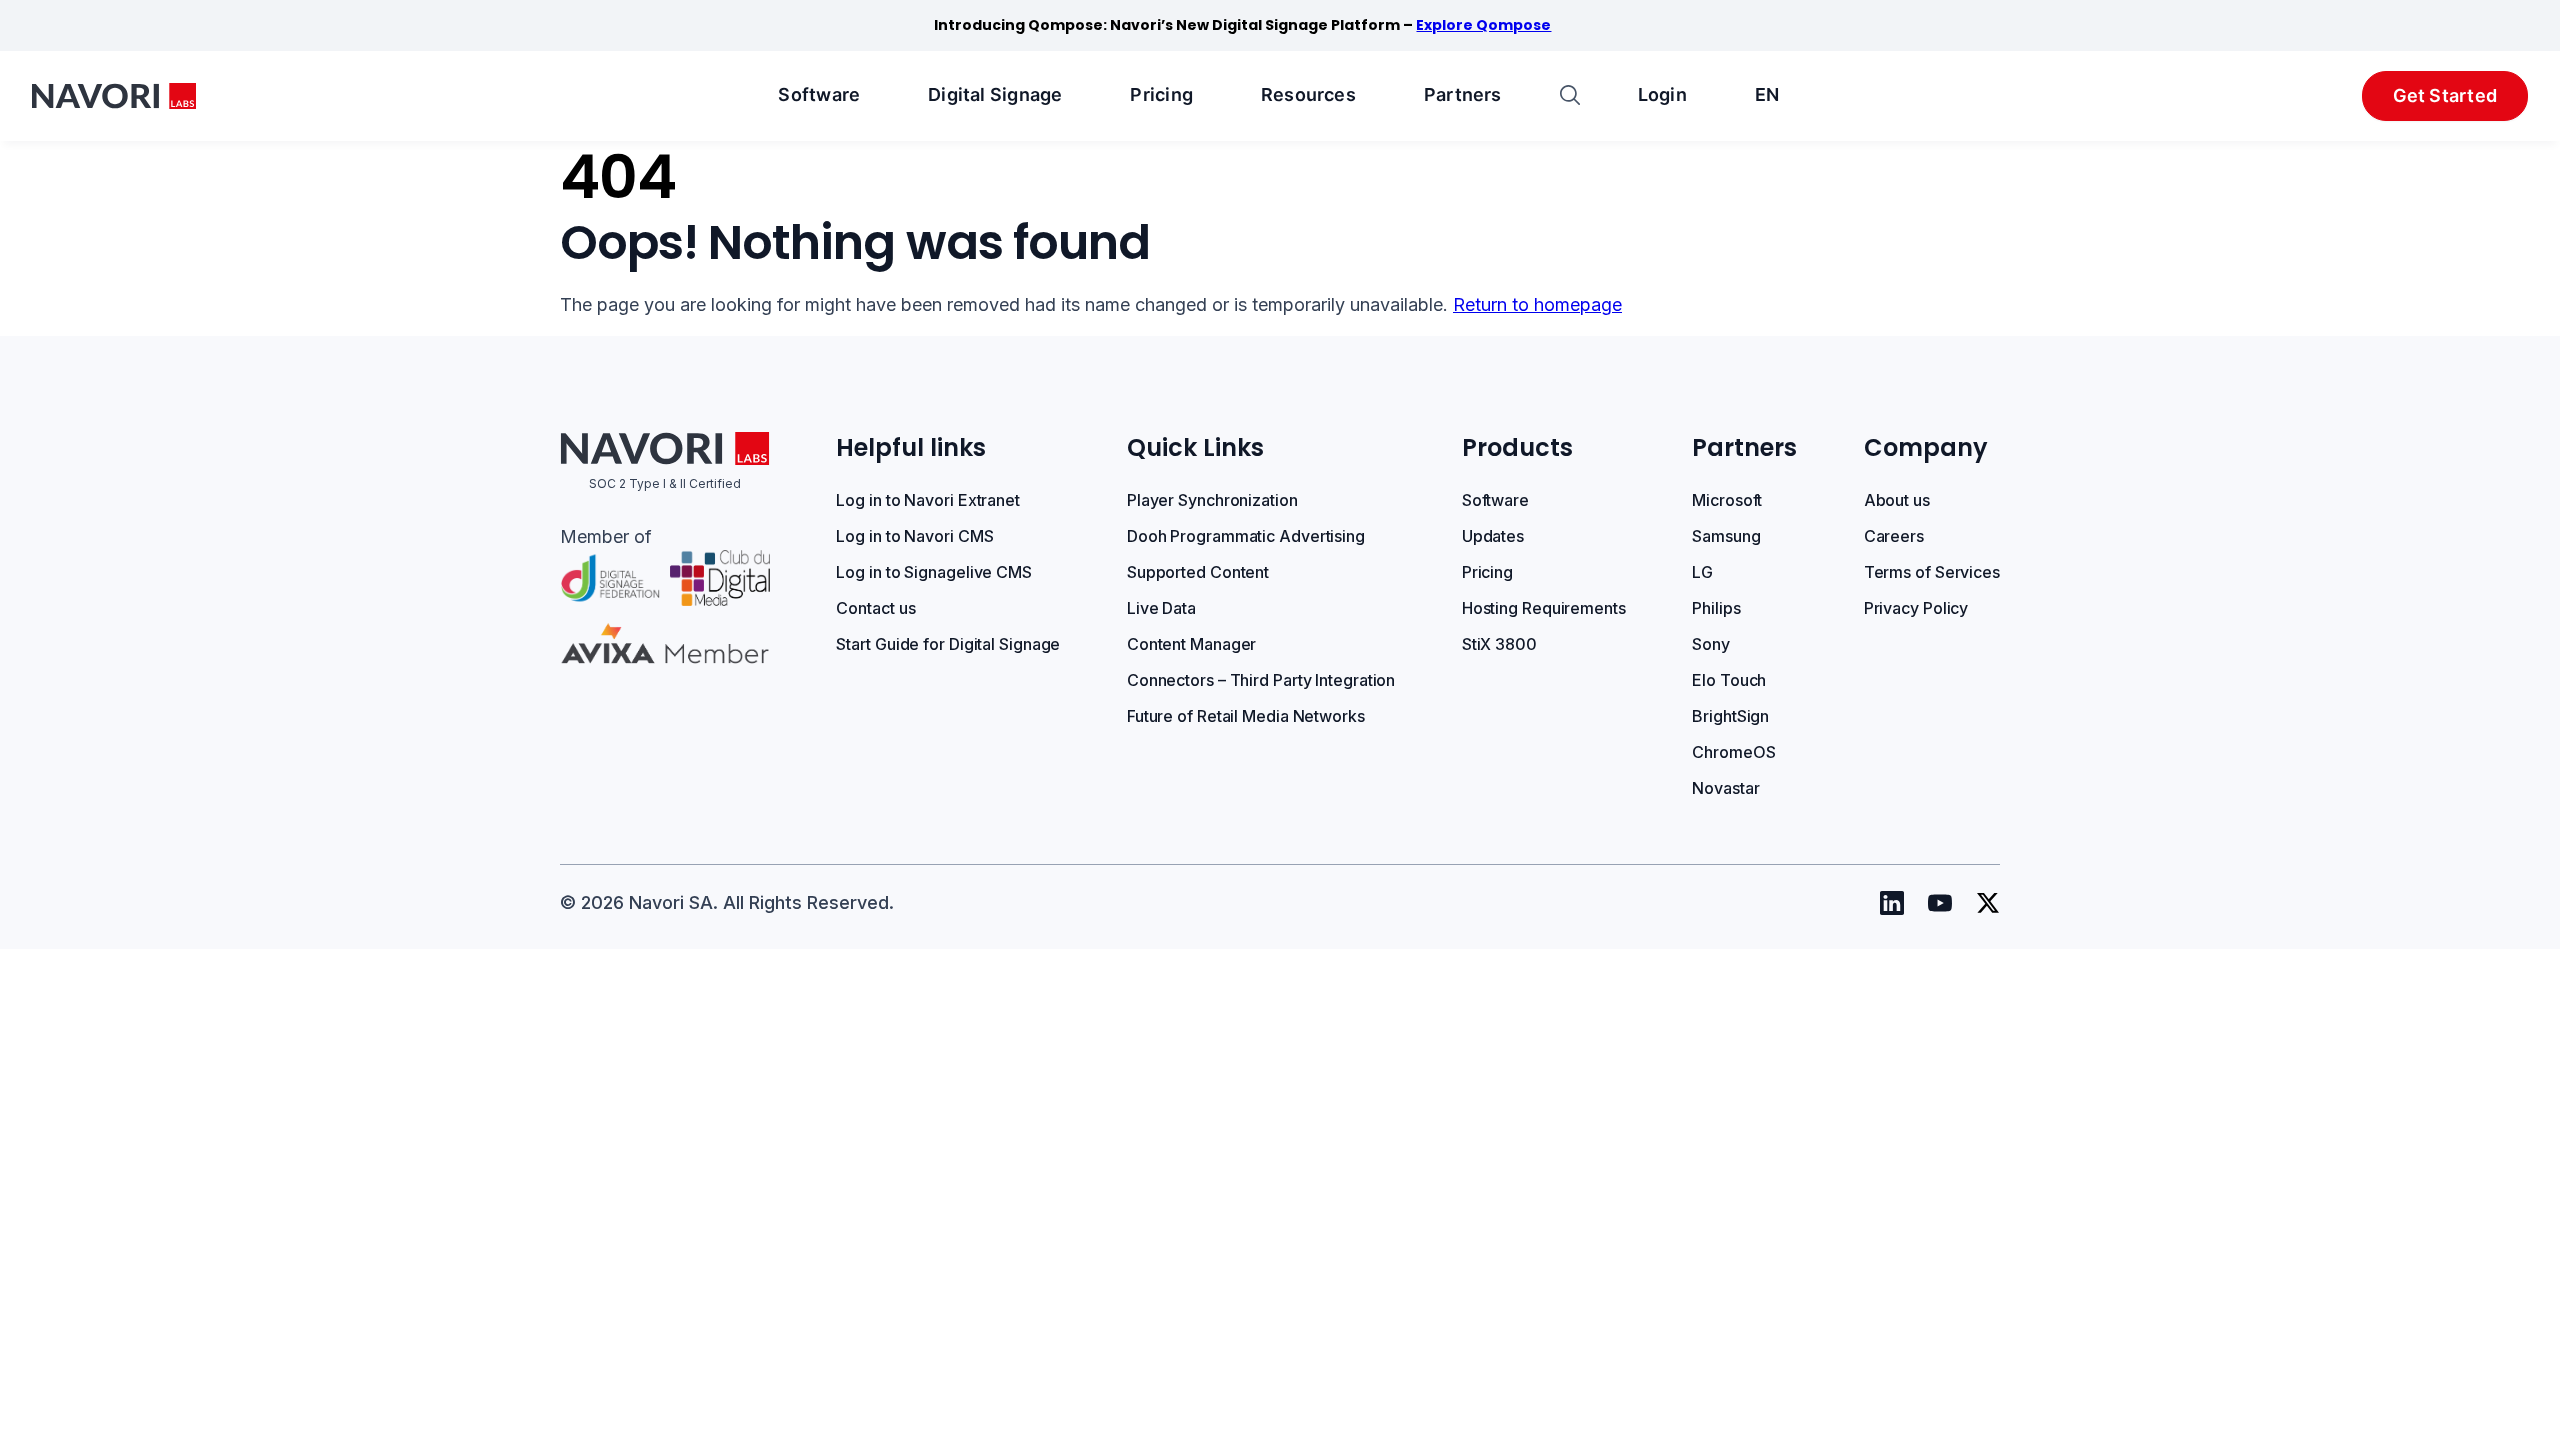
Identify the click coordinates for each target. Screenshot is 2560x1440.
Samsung (1726, 536)
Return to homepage (1537, 304)
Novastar (1725, 788)
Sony (1711, 644)
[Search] (1570, 96)
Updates (1493, 536)
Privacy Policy (1916, 608)
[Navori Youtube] (1940, 903)
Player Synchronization (1212, 500)
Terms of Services (1932, 572)
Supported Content (1198, 572)
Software (819, 94)
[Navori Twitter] (1988, 903)
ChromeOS (1733, 752)
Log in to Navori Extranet (928, 500)
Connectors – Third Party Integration (1261, 680)
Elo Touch (1729, 680)
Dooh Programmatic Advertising (1246, 536)
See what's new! (1404, 25)
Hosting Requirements (1544, 608)
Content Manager (1192, 644)
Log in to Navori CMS (914, 536)
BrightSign (1730, 716)
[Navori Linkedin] (1892, 903)
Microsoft (1727, 500)
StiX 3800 (1499, 644)
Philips (1716, 608)
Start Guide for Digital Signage (948, 644)
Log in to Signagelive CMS (934, 572)
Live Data (1161, 608)
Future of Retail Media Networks (1246, 716)
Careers (1894, 536)
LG (1702, 572)
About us (1897, 500)
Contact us (875, 608)
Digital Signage (995, 94)
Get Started (2445, 95)
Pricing (1161, 94)
